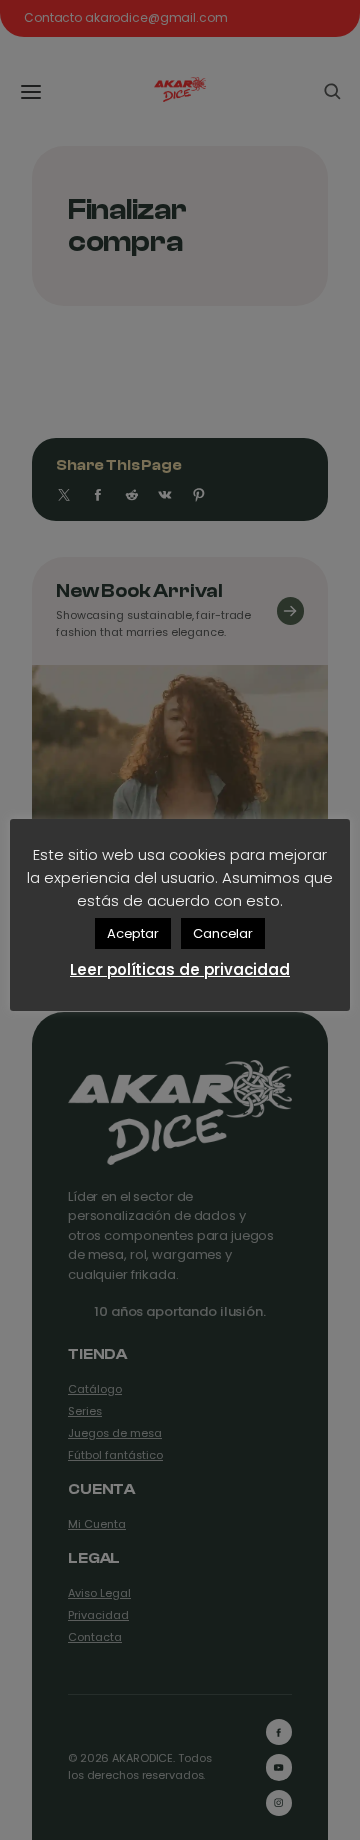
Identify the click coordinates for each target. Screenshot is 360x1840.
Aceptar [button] (133, 933)
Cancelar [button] (223, 933)
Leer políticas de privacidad (180, 969)
